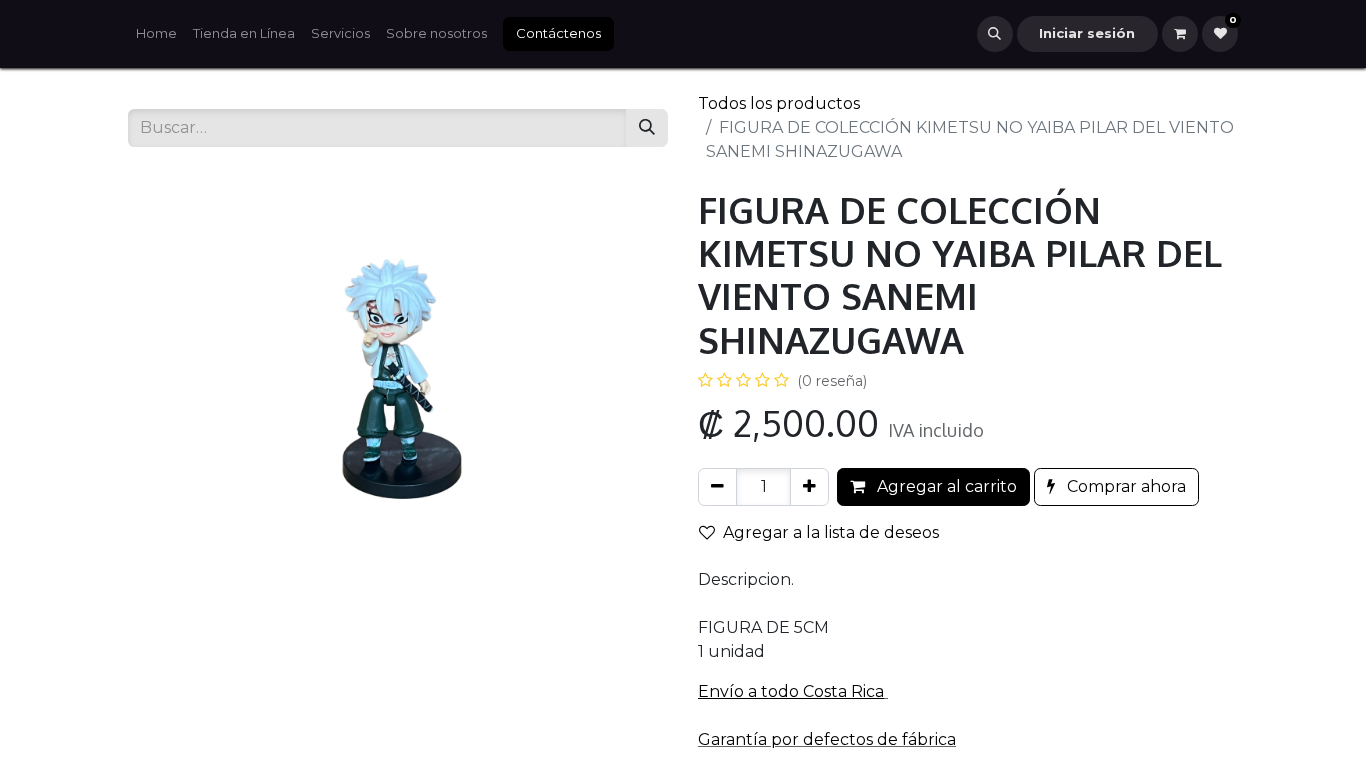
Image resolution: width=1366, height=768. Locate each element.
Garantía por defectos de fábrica (827, 739)
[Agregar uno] (809, 487)
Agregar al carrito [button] (945, 486)
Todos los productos (779, 103)
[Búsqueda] (647, 128)
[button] (995, 34)
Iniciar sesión (1087, 33)
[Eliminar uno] (717, 487)
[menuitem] (156, 34)
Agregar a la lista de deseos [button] (831, 532)
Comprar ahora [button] (1124, 486)
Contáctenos (558, 33)
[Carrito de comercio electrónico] (1180, 34)
